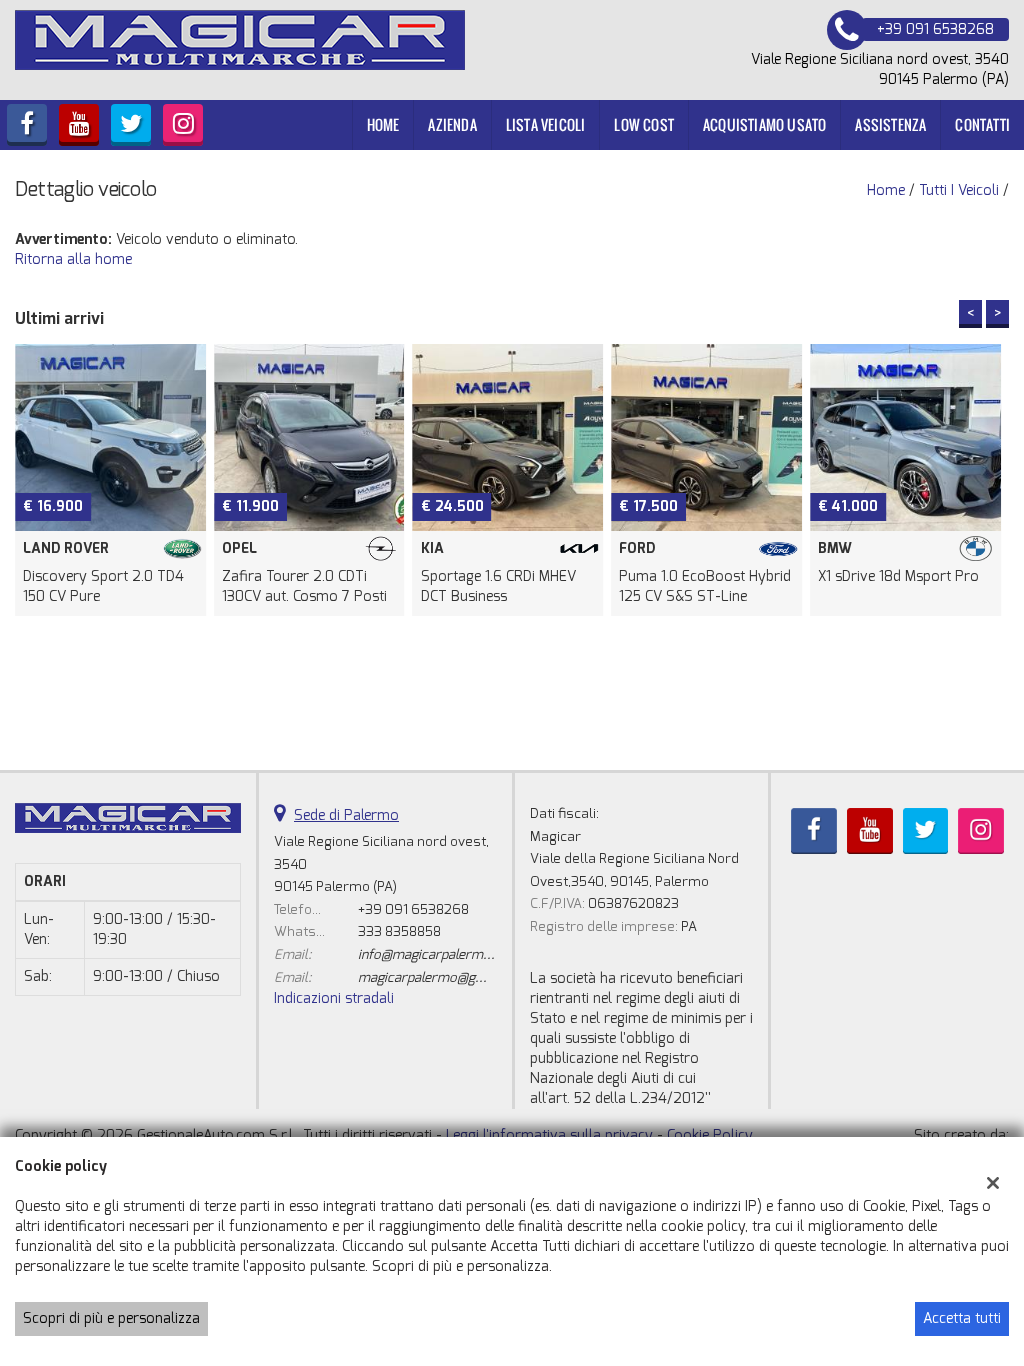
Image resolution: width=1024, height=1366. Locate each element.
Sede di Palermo (346, 815)
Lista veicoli (546, 124)
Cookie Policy (710, 1135)
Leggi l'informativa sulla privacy (549, 1135)
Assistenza (890, 124)
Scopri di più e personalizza (111, 1318)
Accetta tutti (962, 1318)
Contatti (982, 124)
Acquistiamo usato (764, 124)
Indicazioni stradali (334, 998)
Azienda (452, 124)
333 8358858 (399, 931)
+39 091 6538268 (413, 909)
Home (383, 124)
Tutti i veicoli (959, 190)
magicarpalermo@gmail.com (445, 977)
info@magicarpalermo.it (430, 954)
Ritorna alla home (73, 259)
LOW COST (644, 124)
